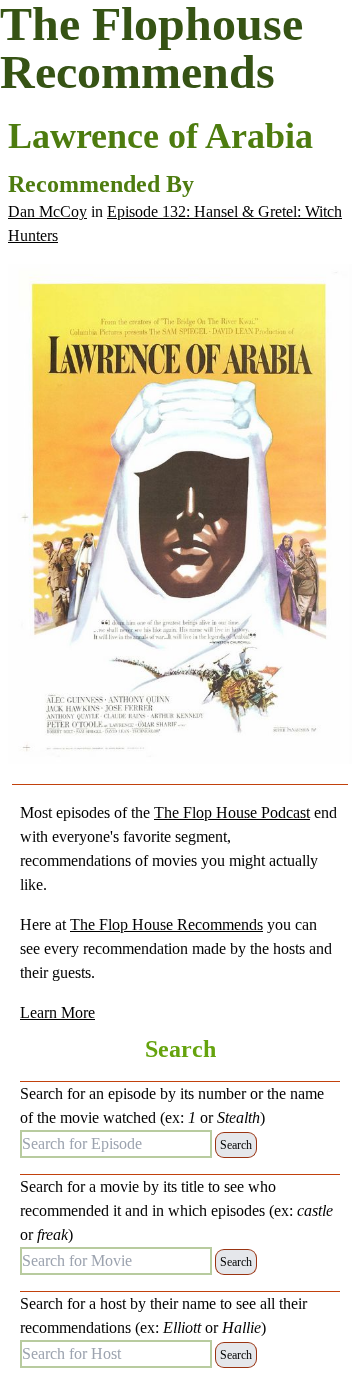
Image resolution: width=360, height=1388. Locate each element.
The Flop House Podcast (232, 812)
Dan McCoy (47, 211)
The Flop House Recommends (166, 924)
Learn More (57, 1012)
